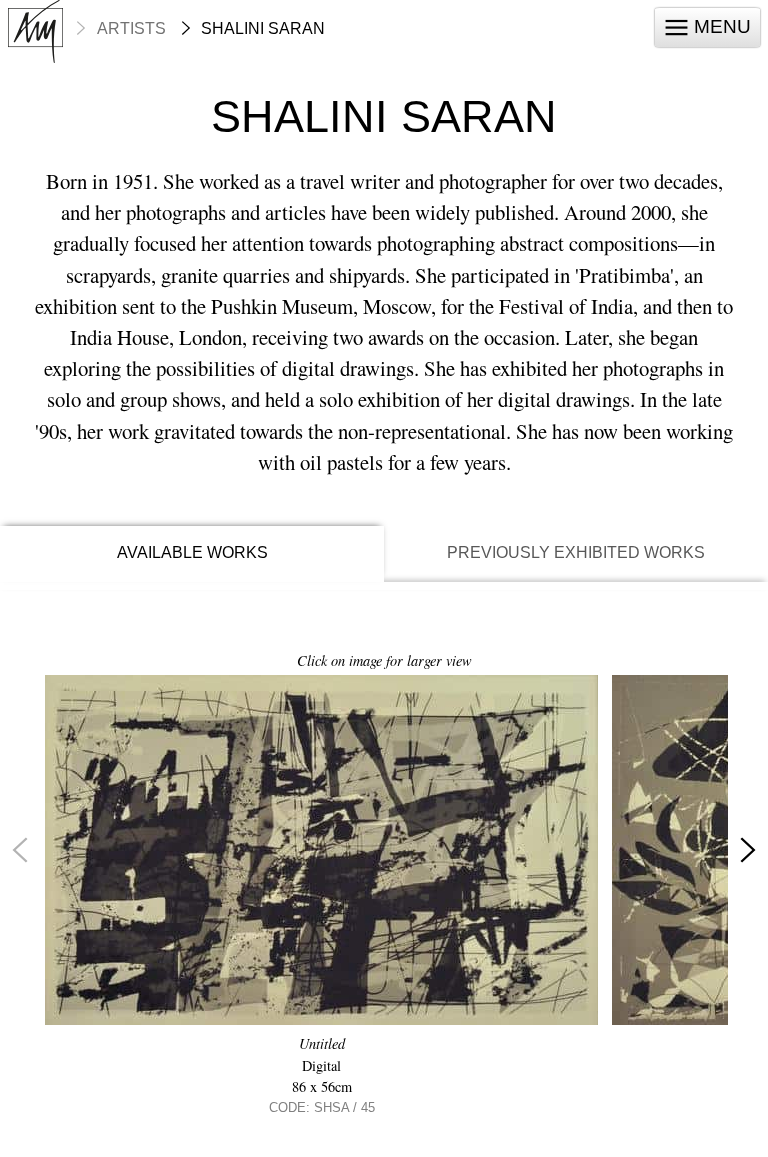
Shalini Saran (263, 29)
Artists (131, 29)
